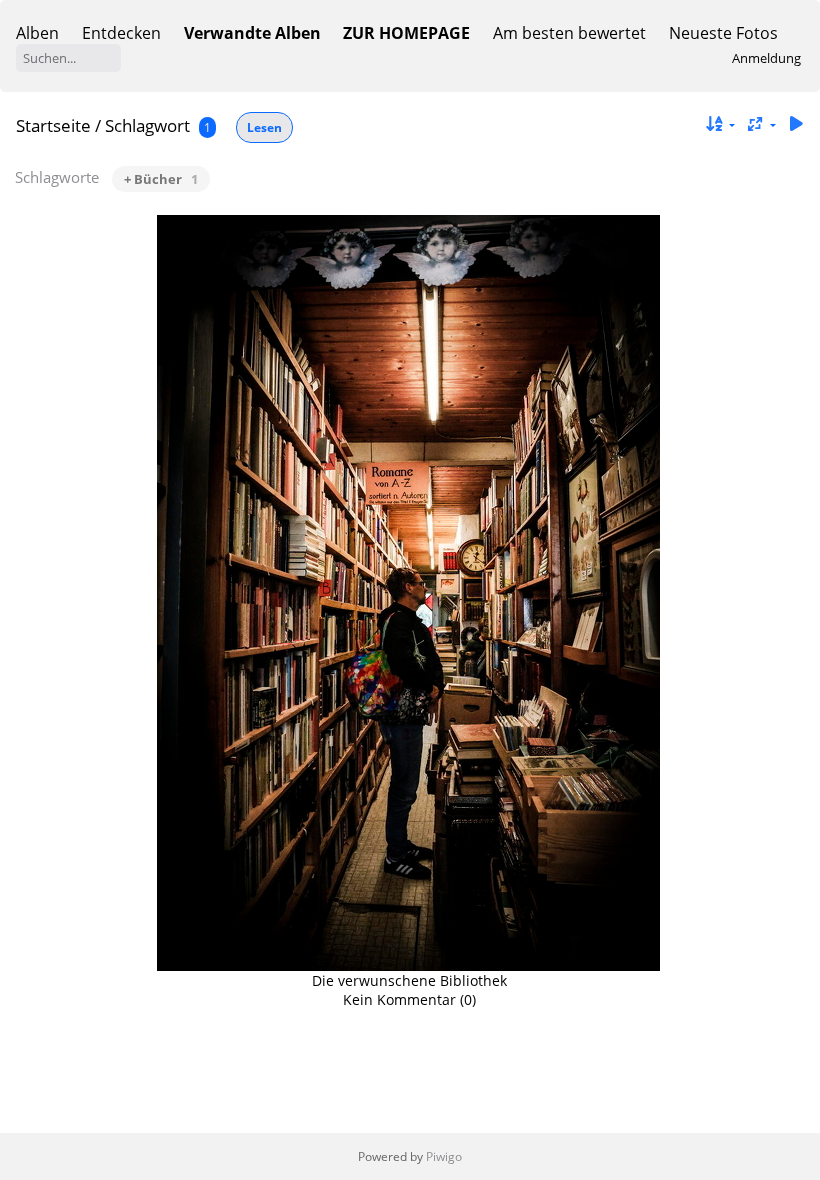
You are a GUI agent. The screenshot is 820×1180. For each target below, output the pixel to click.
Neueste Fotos (723, 33)
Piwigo (444, 1156)
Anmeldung (766, 58)
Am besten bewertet (569, 33)
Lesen (264, 127)
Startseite (53, 125)
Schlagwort (147, 125)
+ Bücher (161, 179)
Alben (37, 33)
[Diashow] (796, 124)
